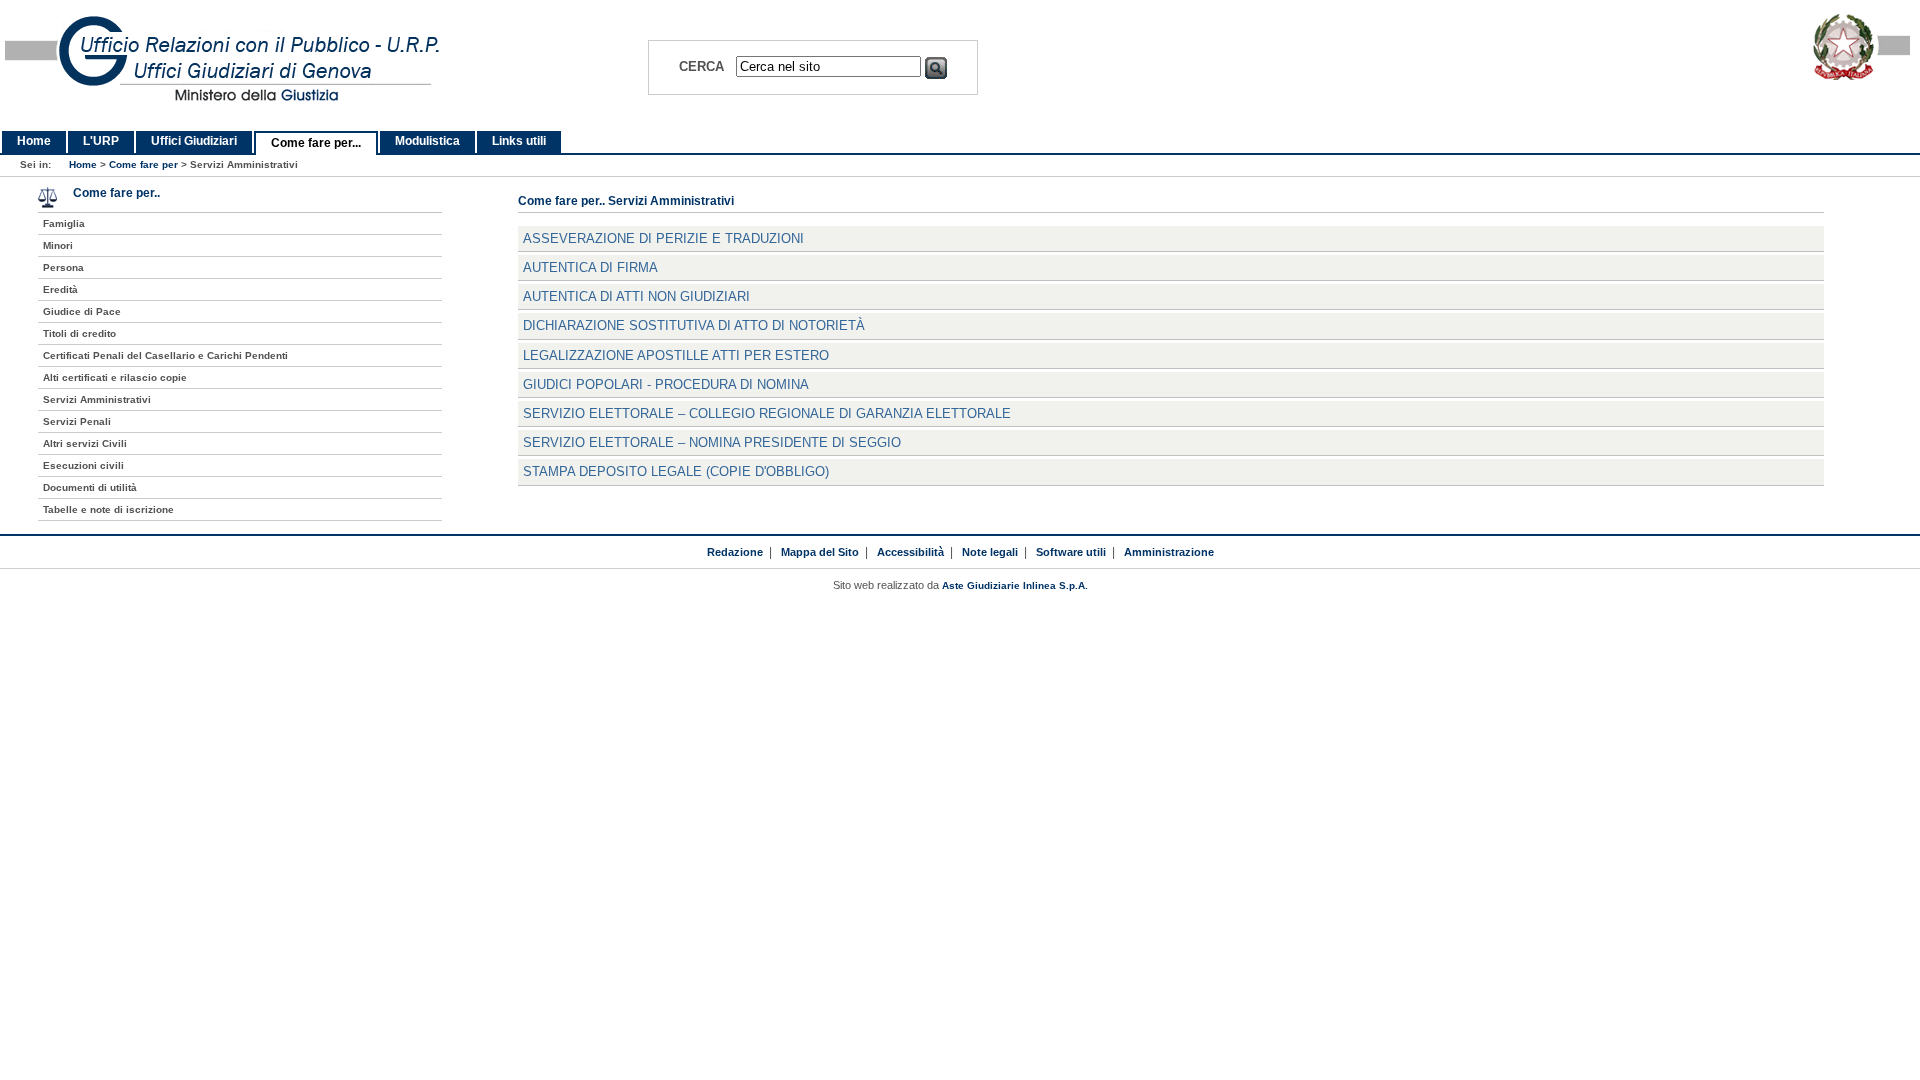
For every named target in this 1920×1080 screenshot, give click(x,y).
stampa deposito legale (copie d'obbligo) (676, 471)
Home (34, 141)
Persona (63, 267)
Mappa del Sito (820, 552)
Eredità (60, 289)
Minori (58, 245)
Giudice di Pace (82, 311)
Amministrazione (1169, 552)
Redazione (735, 552)
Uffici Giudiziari (194, 141)
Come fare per (143, 164)
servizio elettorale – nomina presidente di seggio (712, 442)
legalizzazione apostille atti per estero (676, 355)
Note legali (990, 552)
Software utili (1071, 552)
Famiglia (64, 223)
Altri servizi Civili (85, 443)
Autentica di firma (590, 267)
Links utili (519, 141)
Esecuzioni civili (83, 465)
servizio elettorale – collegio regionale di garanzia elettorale (767, 413)
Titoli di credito (79, 333)
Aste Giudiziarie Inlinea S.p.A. (1015, 585)
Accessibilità (910, 552)
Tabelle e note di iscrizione (108, 509)
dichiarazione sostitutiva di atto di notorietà (694, 325)
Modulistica (427, 141)
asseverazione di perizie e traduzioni (663, 238)
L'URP (101, 141)
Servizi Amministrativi (97, 399)
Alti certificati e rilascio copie (115, 377)
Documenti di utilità (90, 487)
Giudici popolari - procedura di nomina (666, 384)
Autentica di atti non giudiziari (636, 296)
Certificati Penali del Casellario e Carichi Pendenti (165, 355)
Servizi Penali (77, 421)
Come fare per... (316, 143)
